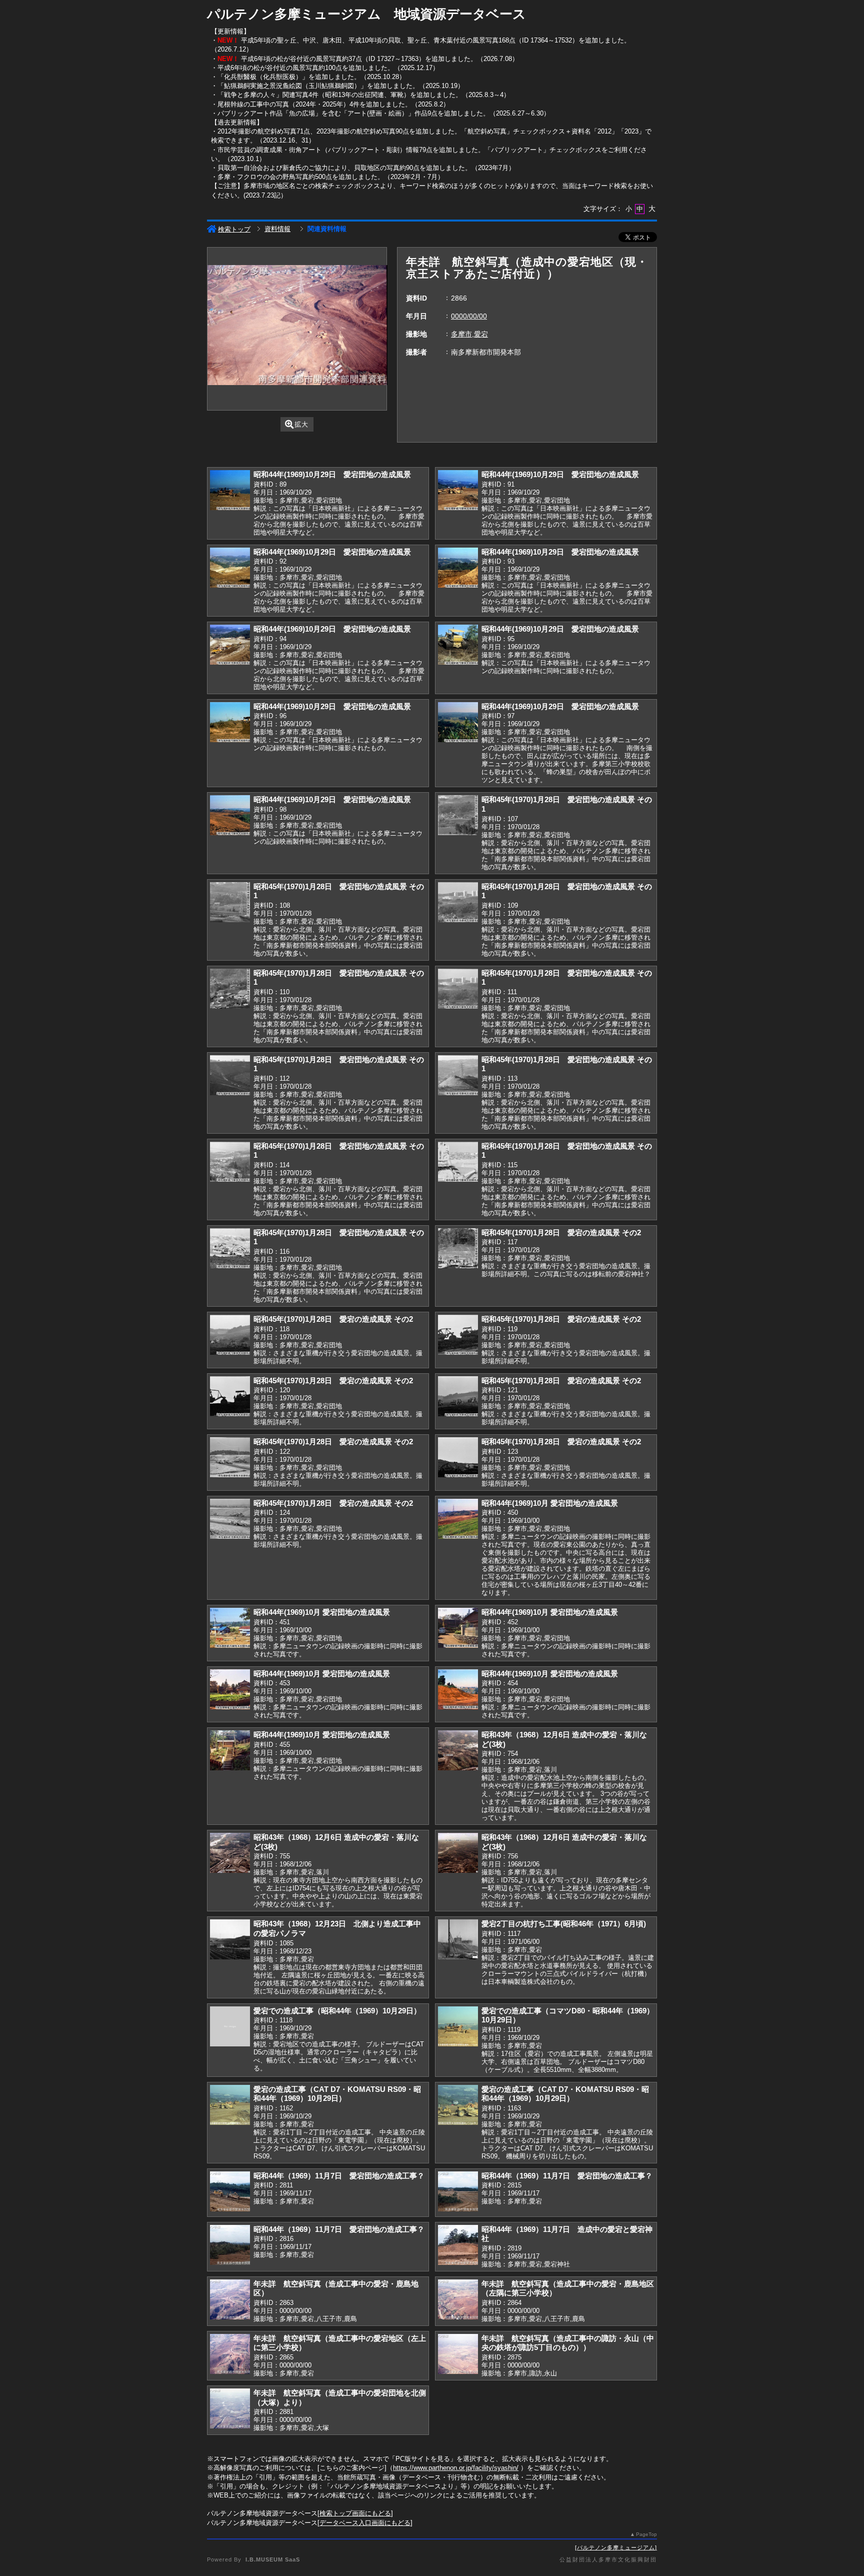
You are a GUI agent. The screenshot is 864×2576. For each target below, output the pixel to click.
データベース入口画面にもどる (365, 2523)
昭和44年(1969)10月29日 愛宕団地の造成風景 (332, 474)
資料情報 (277, 229)
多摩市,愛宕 (469, 334)
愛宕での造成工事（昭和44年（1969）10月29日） (337, 2011)
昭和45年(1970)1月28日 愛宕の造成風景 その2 (561, 1232)
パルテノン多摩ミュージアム (616, 2547)
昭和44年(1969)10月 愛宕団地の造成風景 (550, 1503)
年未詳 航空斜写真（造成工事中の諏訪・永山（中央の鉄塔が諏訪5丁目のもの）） (568, 2343)
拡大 (301, 424)
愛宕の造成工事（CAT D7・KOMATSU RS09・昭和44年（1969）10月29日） (337, 2094)
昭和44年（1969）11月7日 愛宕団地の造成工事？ (339, 2176)
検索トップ (234, 229)
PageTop (646, 2534)
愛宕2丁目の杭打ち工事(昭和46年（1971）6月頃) (564, 1924)
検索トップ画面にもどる (355, 2513)
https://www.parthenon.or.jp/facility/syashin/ (456, 2468)
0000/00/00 (469, 316)
